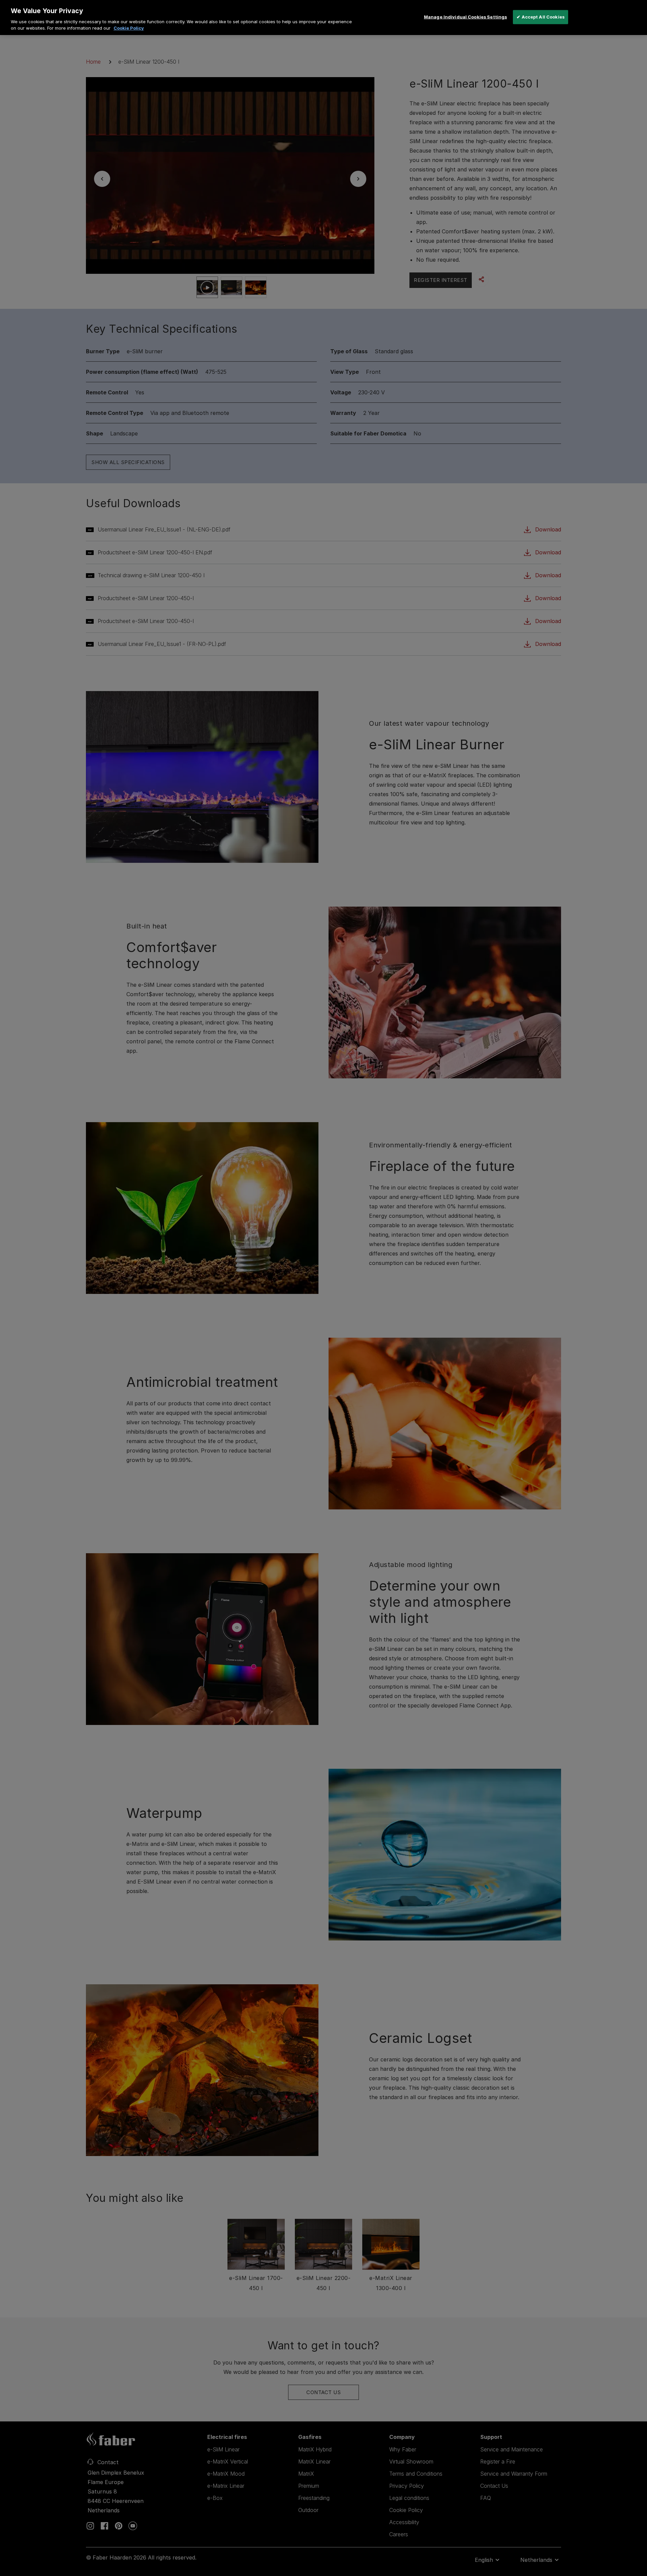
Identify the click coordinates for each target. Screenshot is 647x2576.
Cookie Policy (129, 28)
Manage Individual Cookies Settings (465, 17)
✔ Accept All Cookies (541, 17)
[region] (323, 18)
